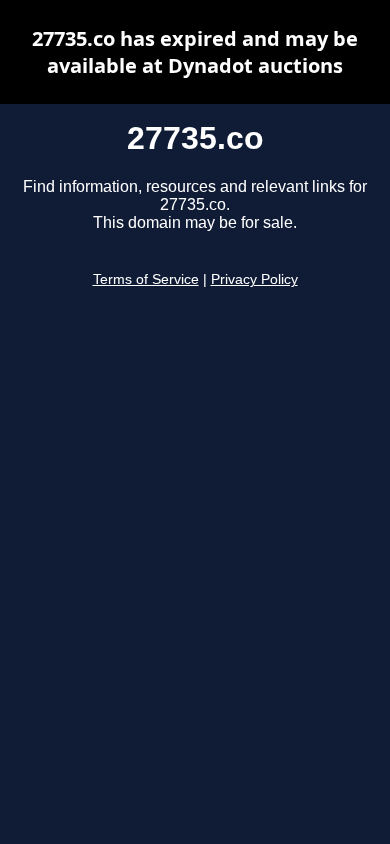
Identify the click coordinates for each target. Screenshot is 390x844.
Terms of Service (146, 279)
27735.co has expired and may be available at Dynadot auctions (195, 52)
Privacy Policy (254, 279)
